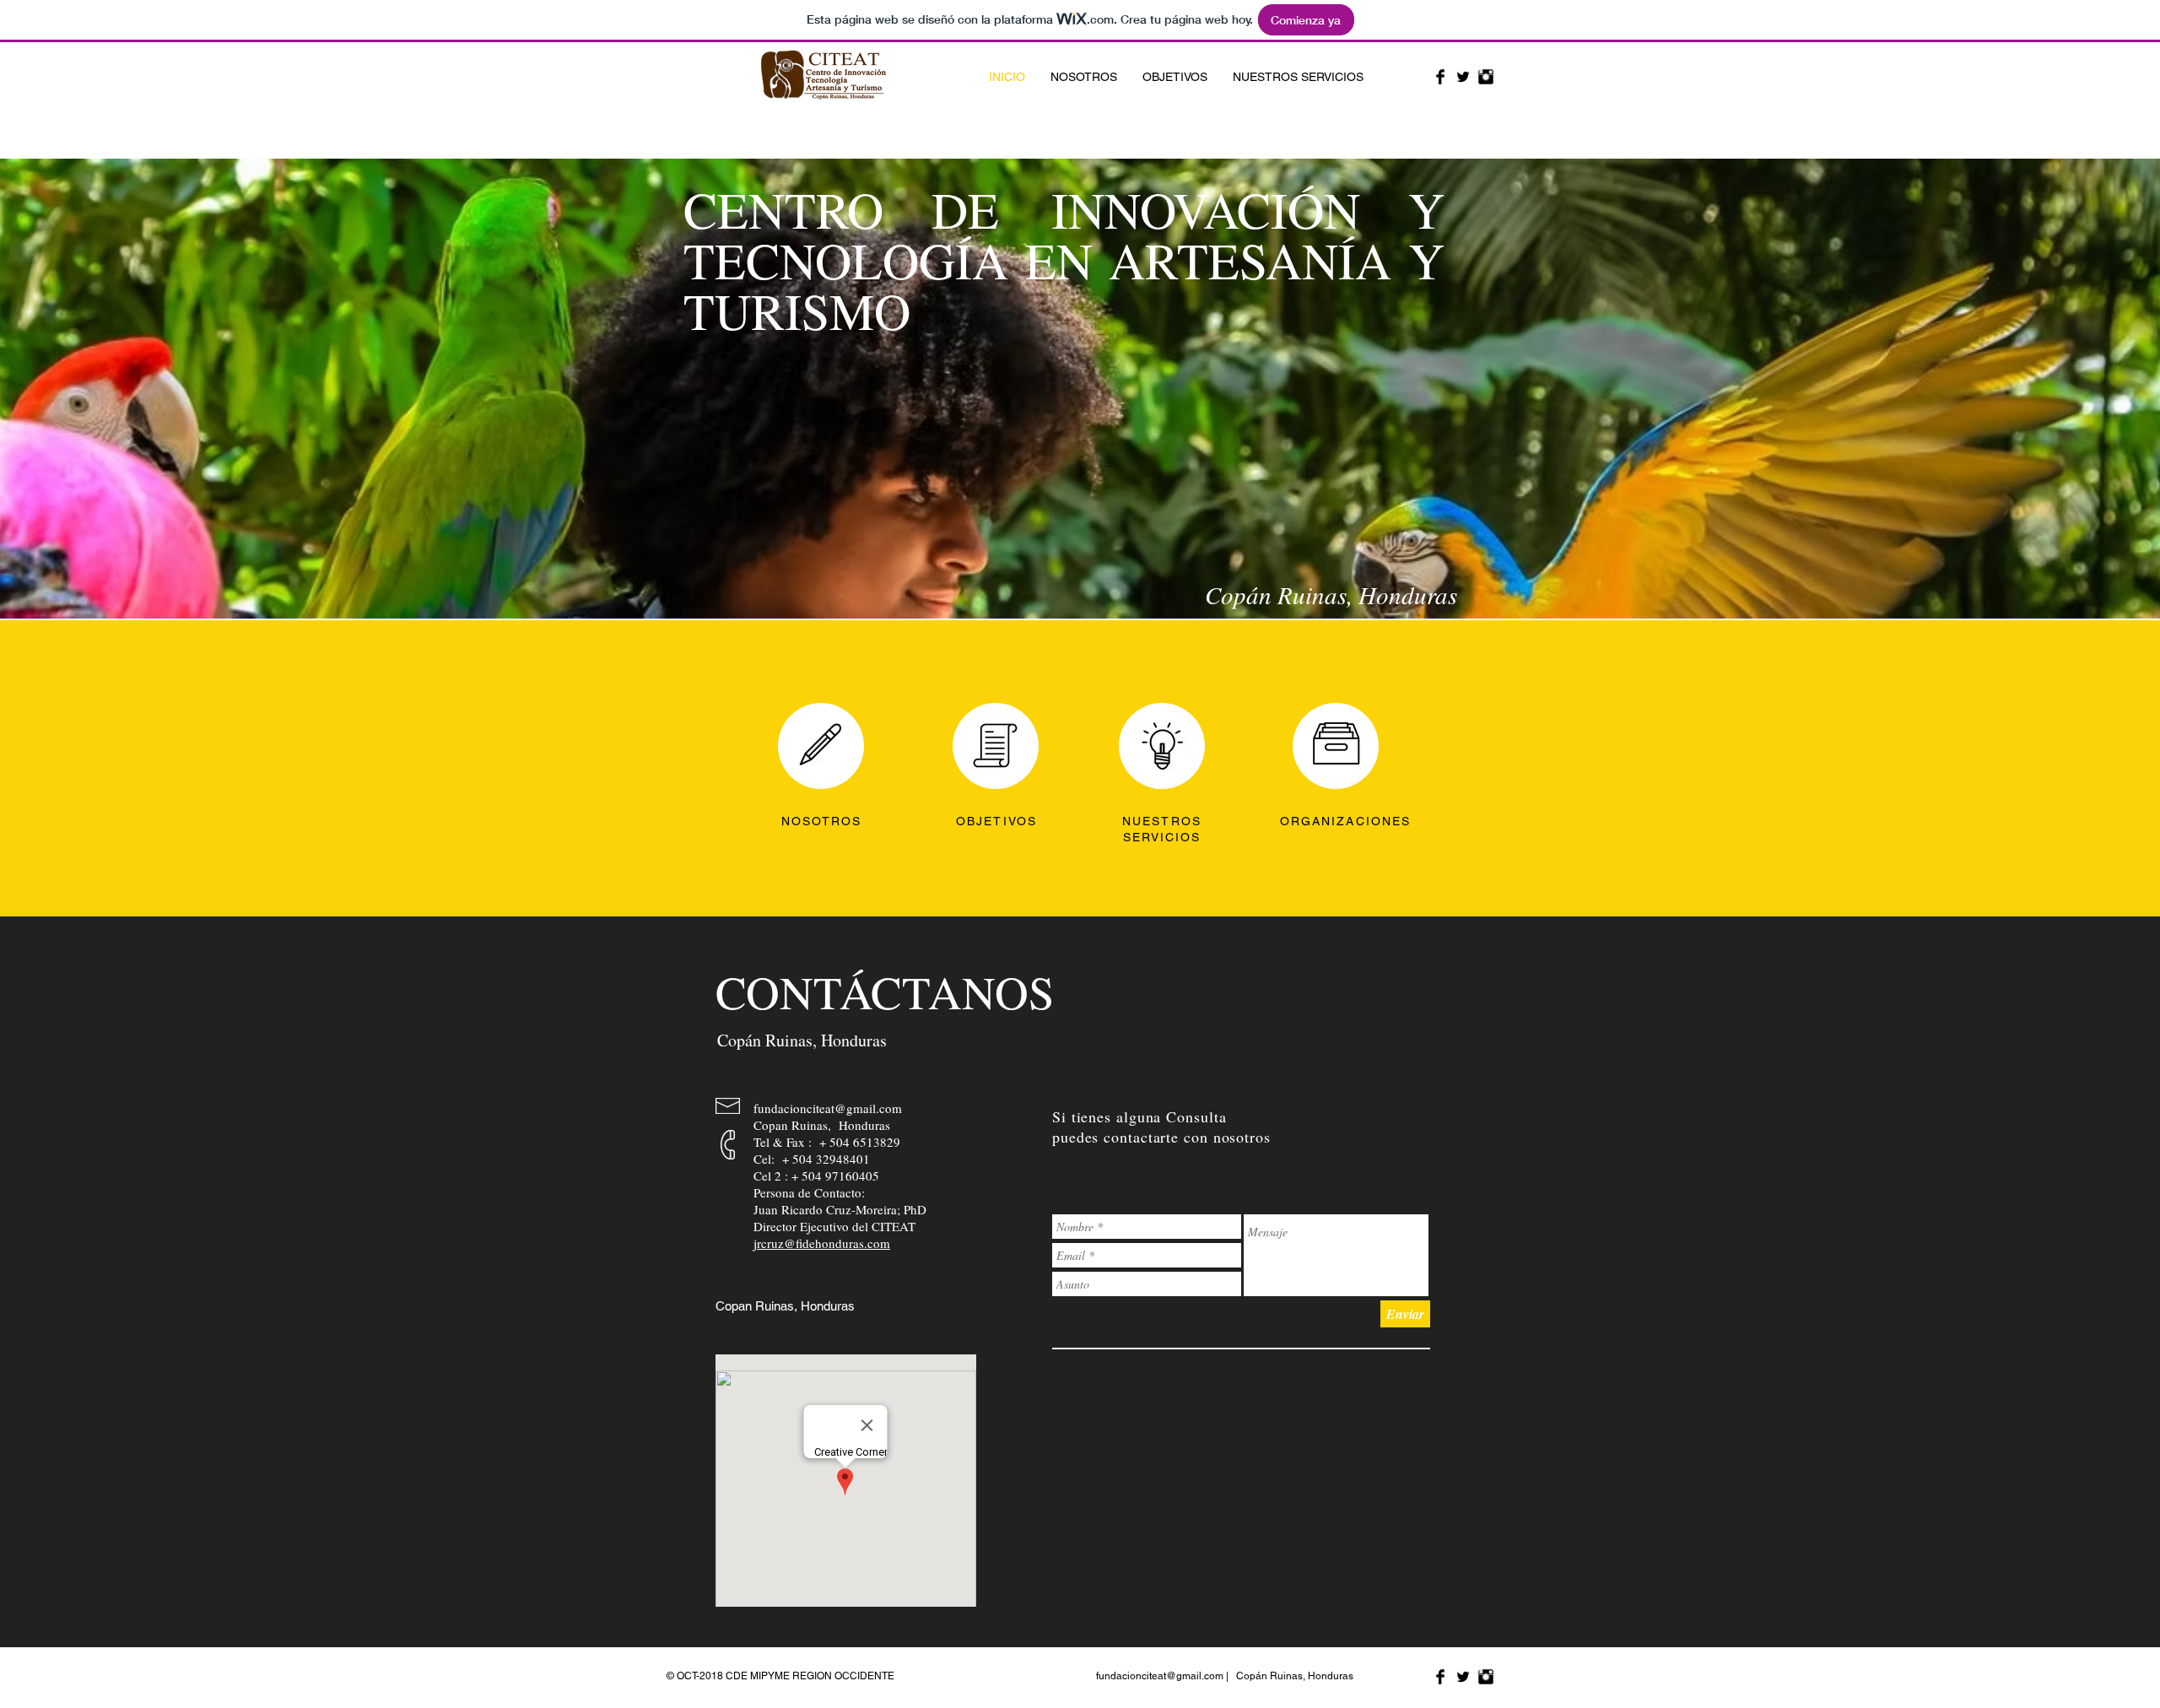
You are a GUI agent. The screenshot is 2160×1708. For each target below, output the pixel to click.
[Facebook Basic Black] (1440, 77)
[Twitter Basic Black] (1463, 77)
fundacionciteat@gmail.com (828, 1108)
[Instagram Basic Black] (1486, 77)
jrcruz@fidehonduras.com (822, 1243)
